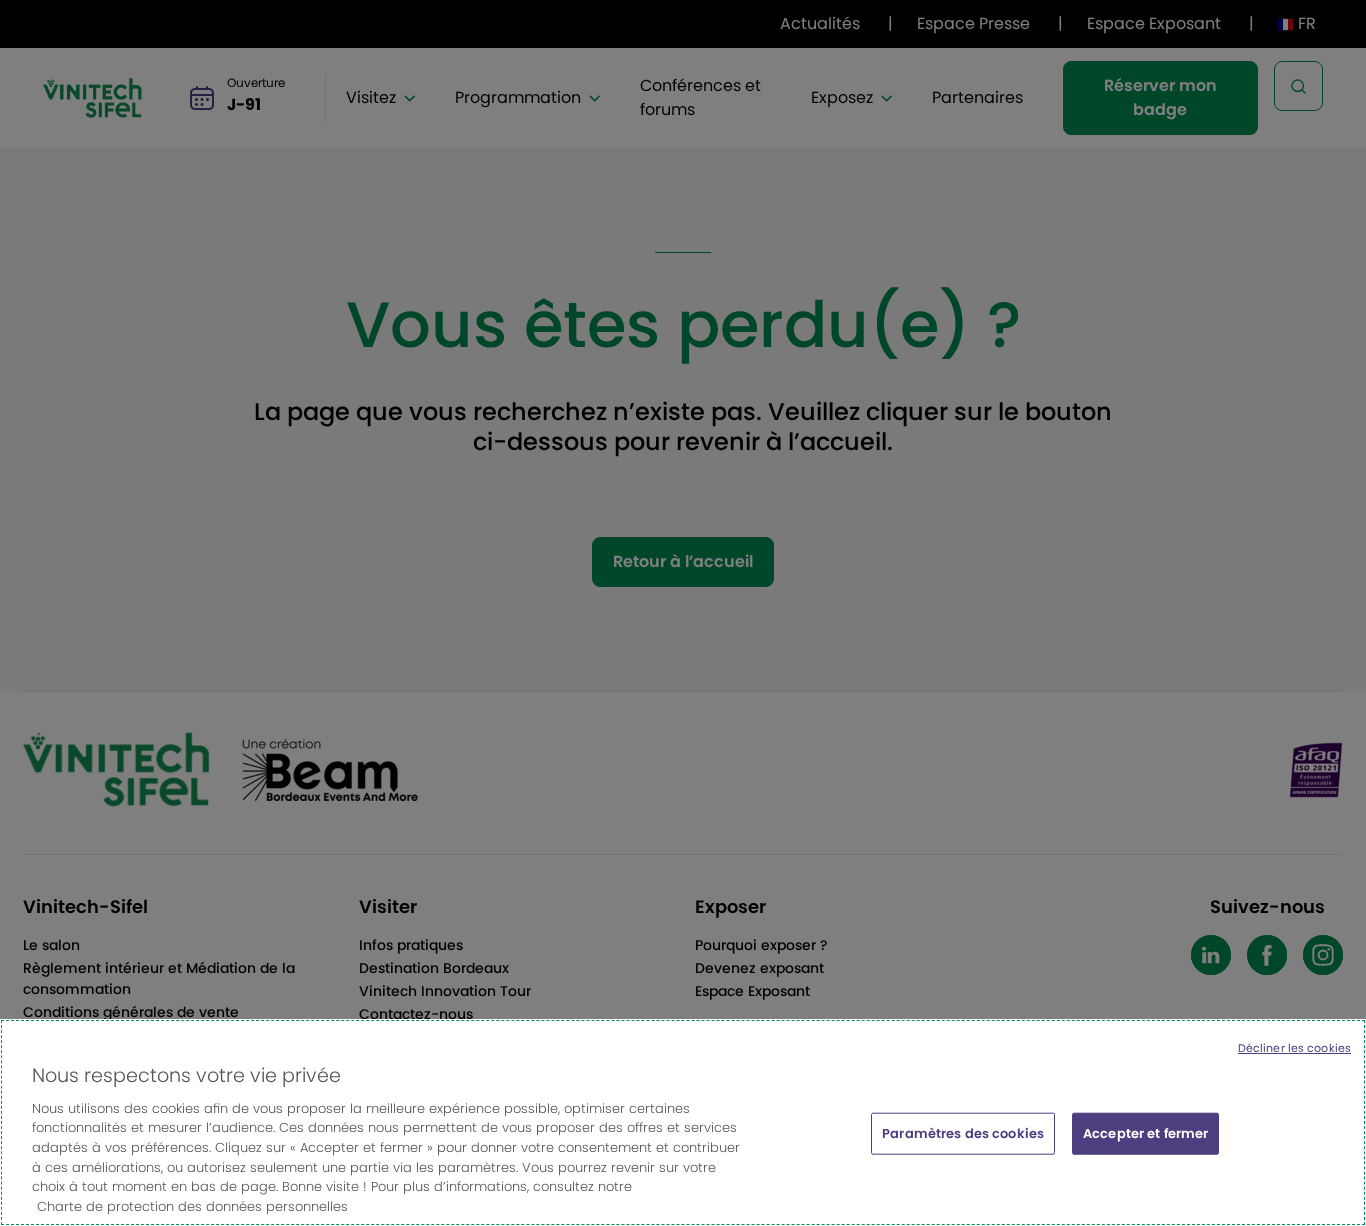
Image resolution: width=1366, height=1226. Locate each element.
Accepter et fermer (1145, 1133)
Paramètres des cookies (963, 1133)
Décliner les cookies (1294, 1048)
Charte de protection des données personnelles (192, 1205)
